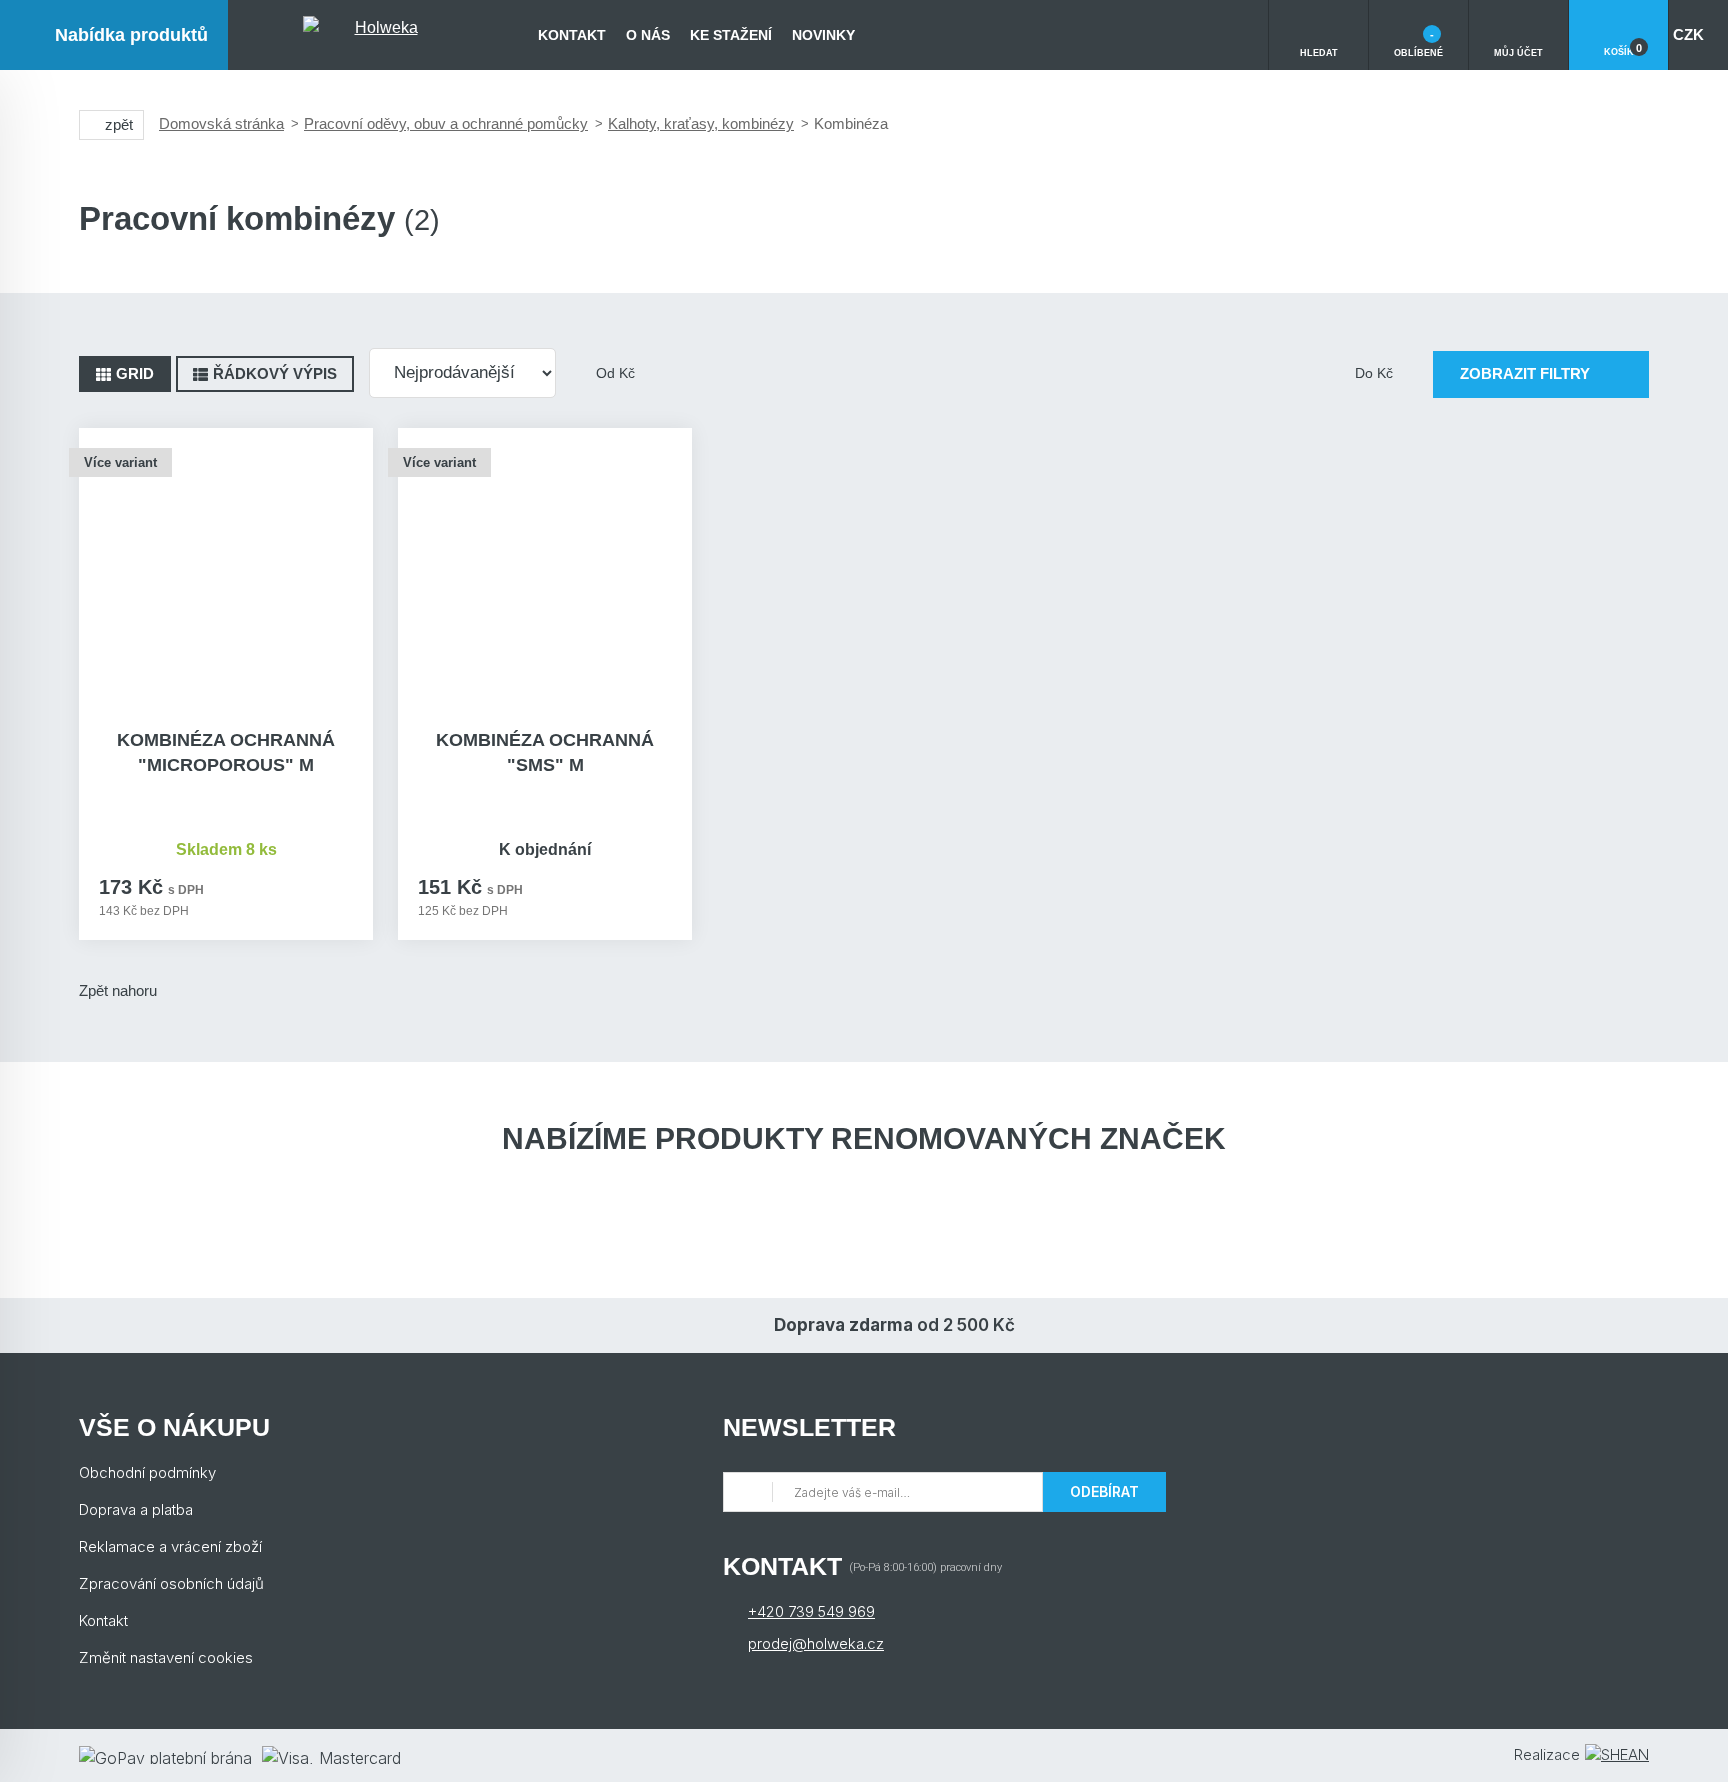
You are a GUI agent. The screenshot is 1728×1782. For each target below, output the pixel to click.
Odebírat (1104, 1491)
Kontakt (572, 35)
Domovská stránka (221, 123)
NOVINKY (823, 35)
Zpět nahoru (118, 990)
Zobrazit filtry (1525, 373)
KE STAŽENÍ (731, 35)
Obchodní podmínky (147, 1472)
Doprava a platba (136, 1509)
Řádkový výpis (275, 373)
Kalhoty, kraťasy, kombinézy (701, 123)
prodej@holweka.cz (816, 1643)
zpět (119, 124)
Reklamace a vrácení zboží (170, 1546)
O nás (648, 35)
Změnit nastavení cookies (166, 1657)
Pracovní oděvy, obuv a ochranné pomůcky (446, 123)
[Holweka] (378, 35)
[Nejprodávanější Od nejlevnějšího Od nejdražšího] (462, 373)
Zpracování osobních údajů (171, 1583)
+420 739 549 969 (811, 1611)
